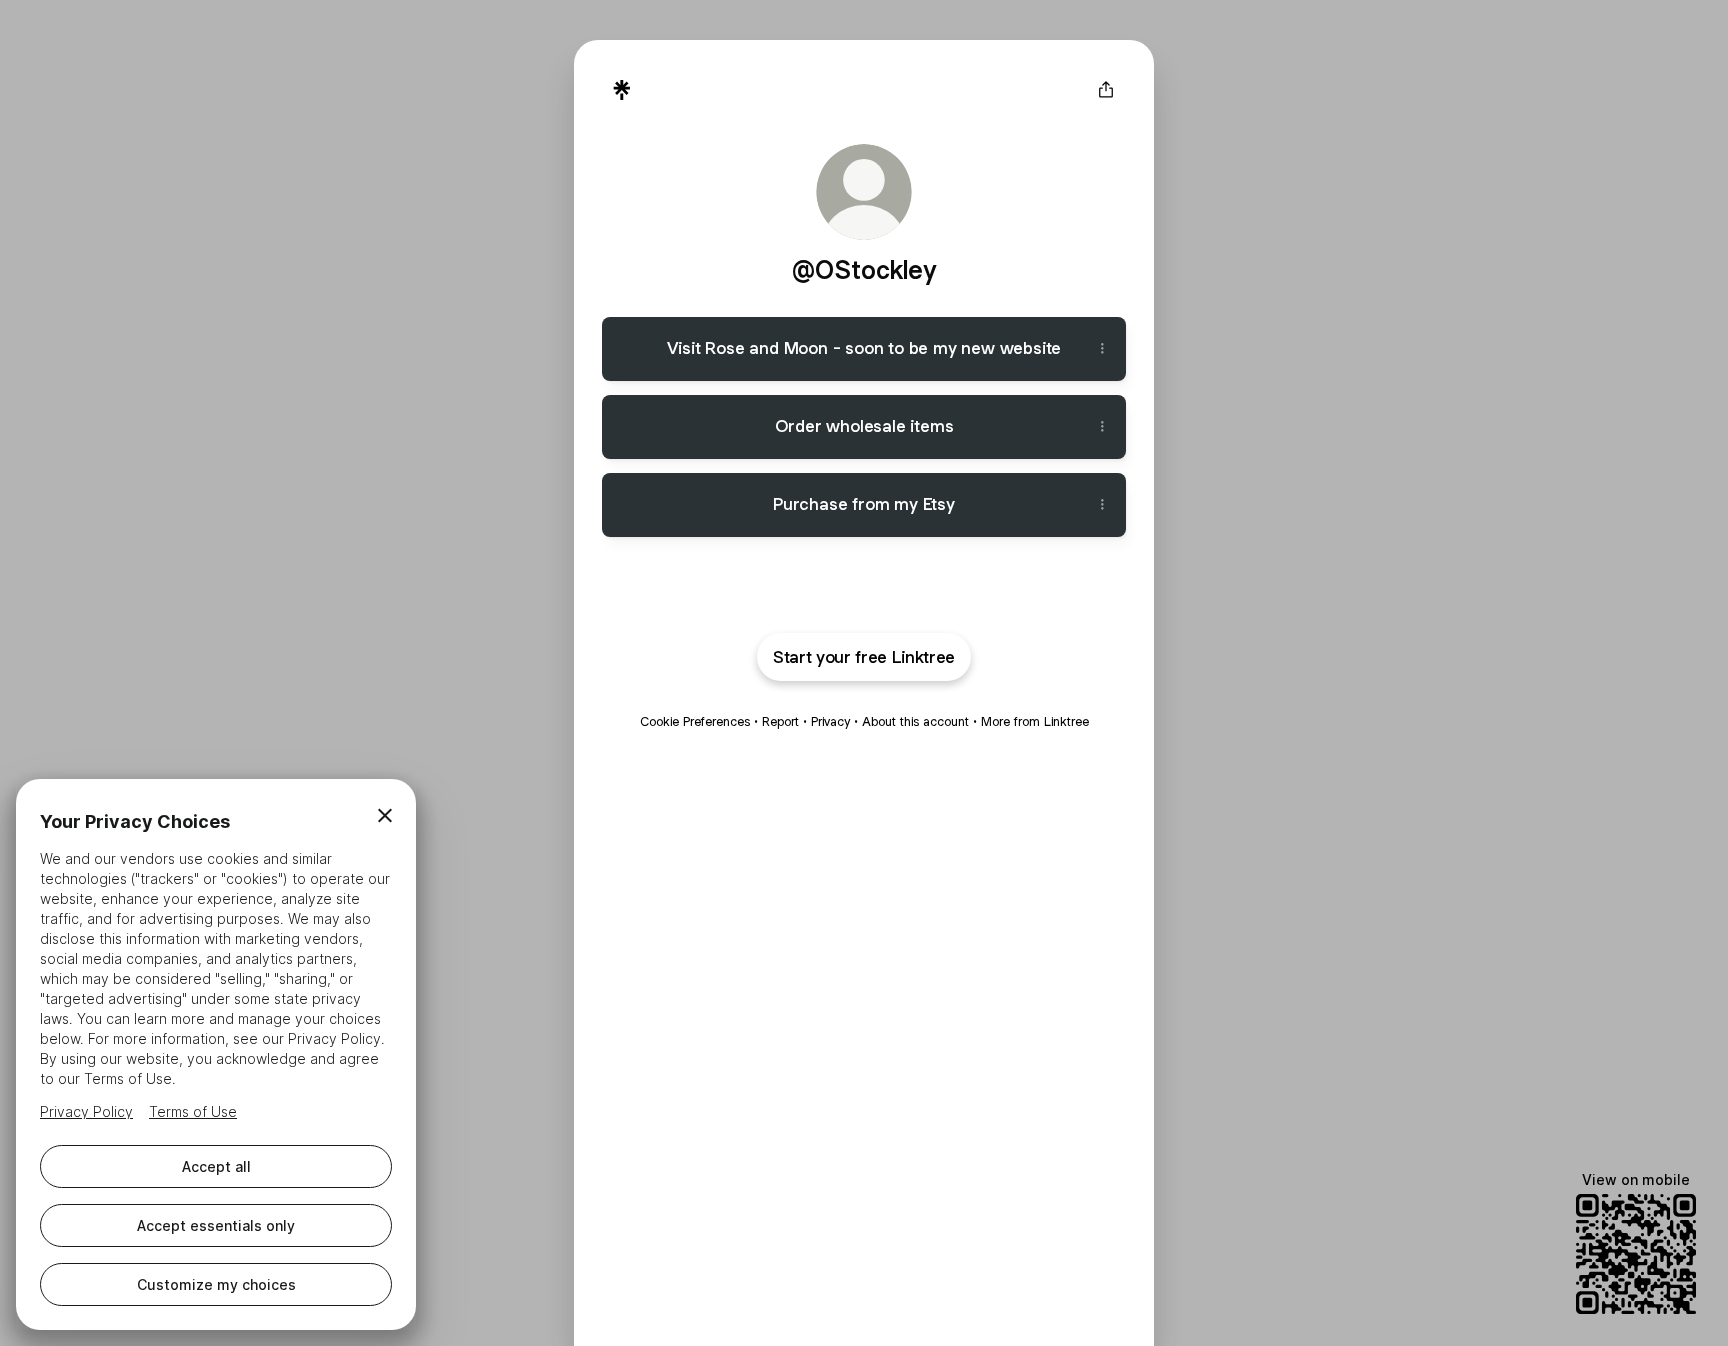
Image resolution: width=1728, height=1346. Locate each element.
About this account (915, 721)
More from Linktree (1035, 721)
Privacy (830, 721)
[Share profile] (1106, 90)
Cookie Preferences (695, 721)
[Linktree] (622, 90)
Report (780, 721)
